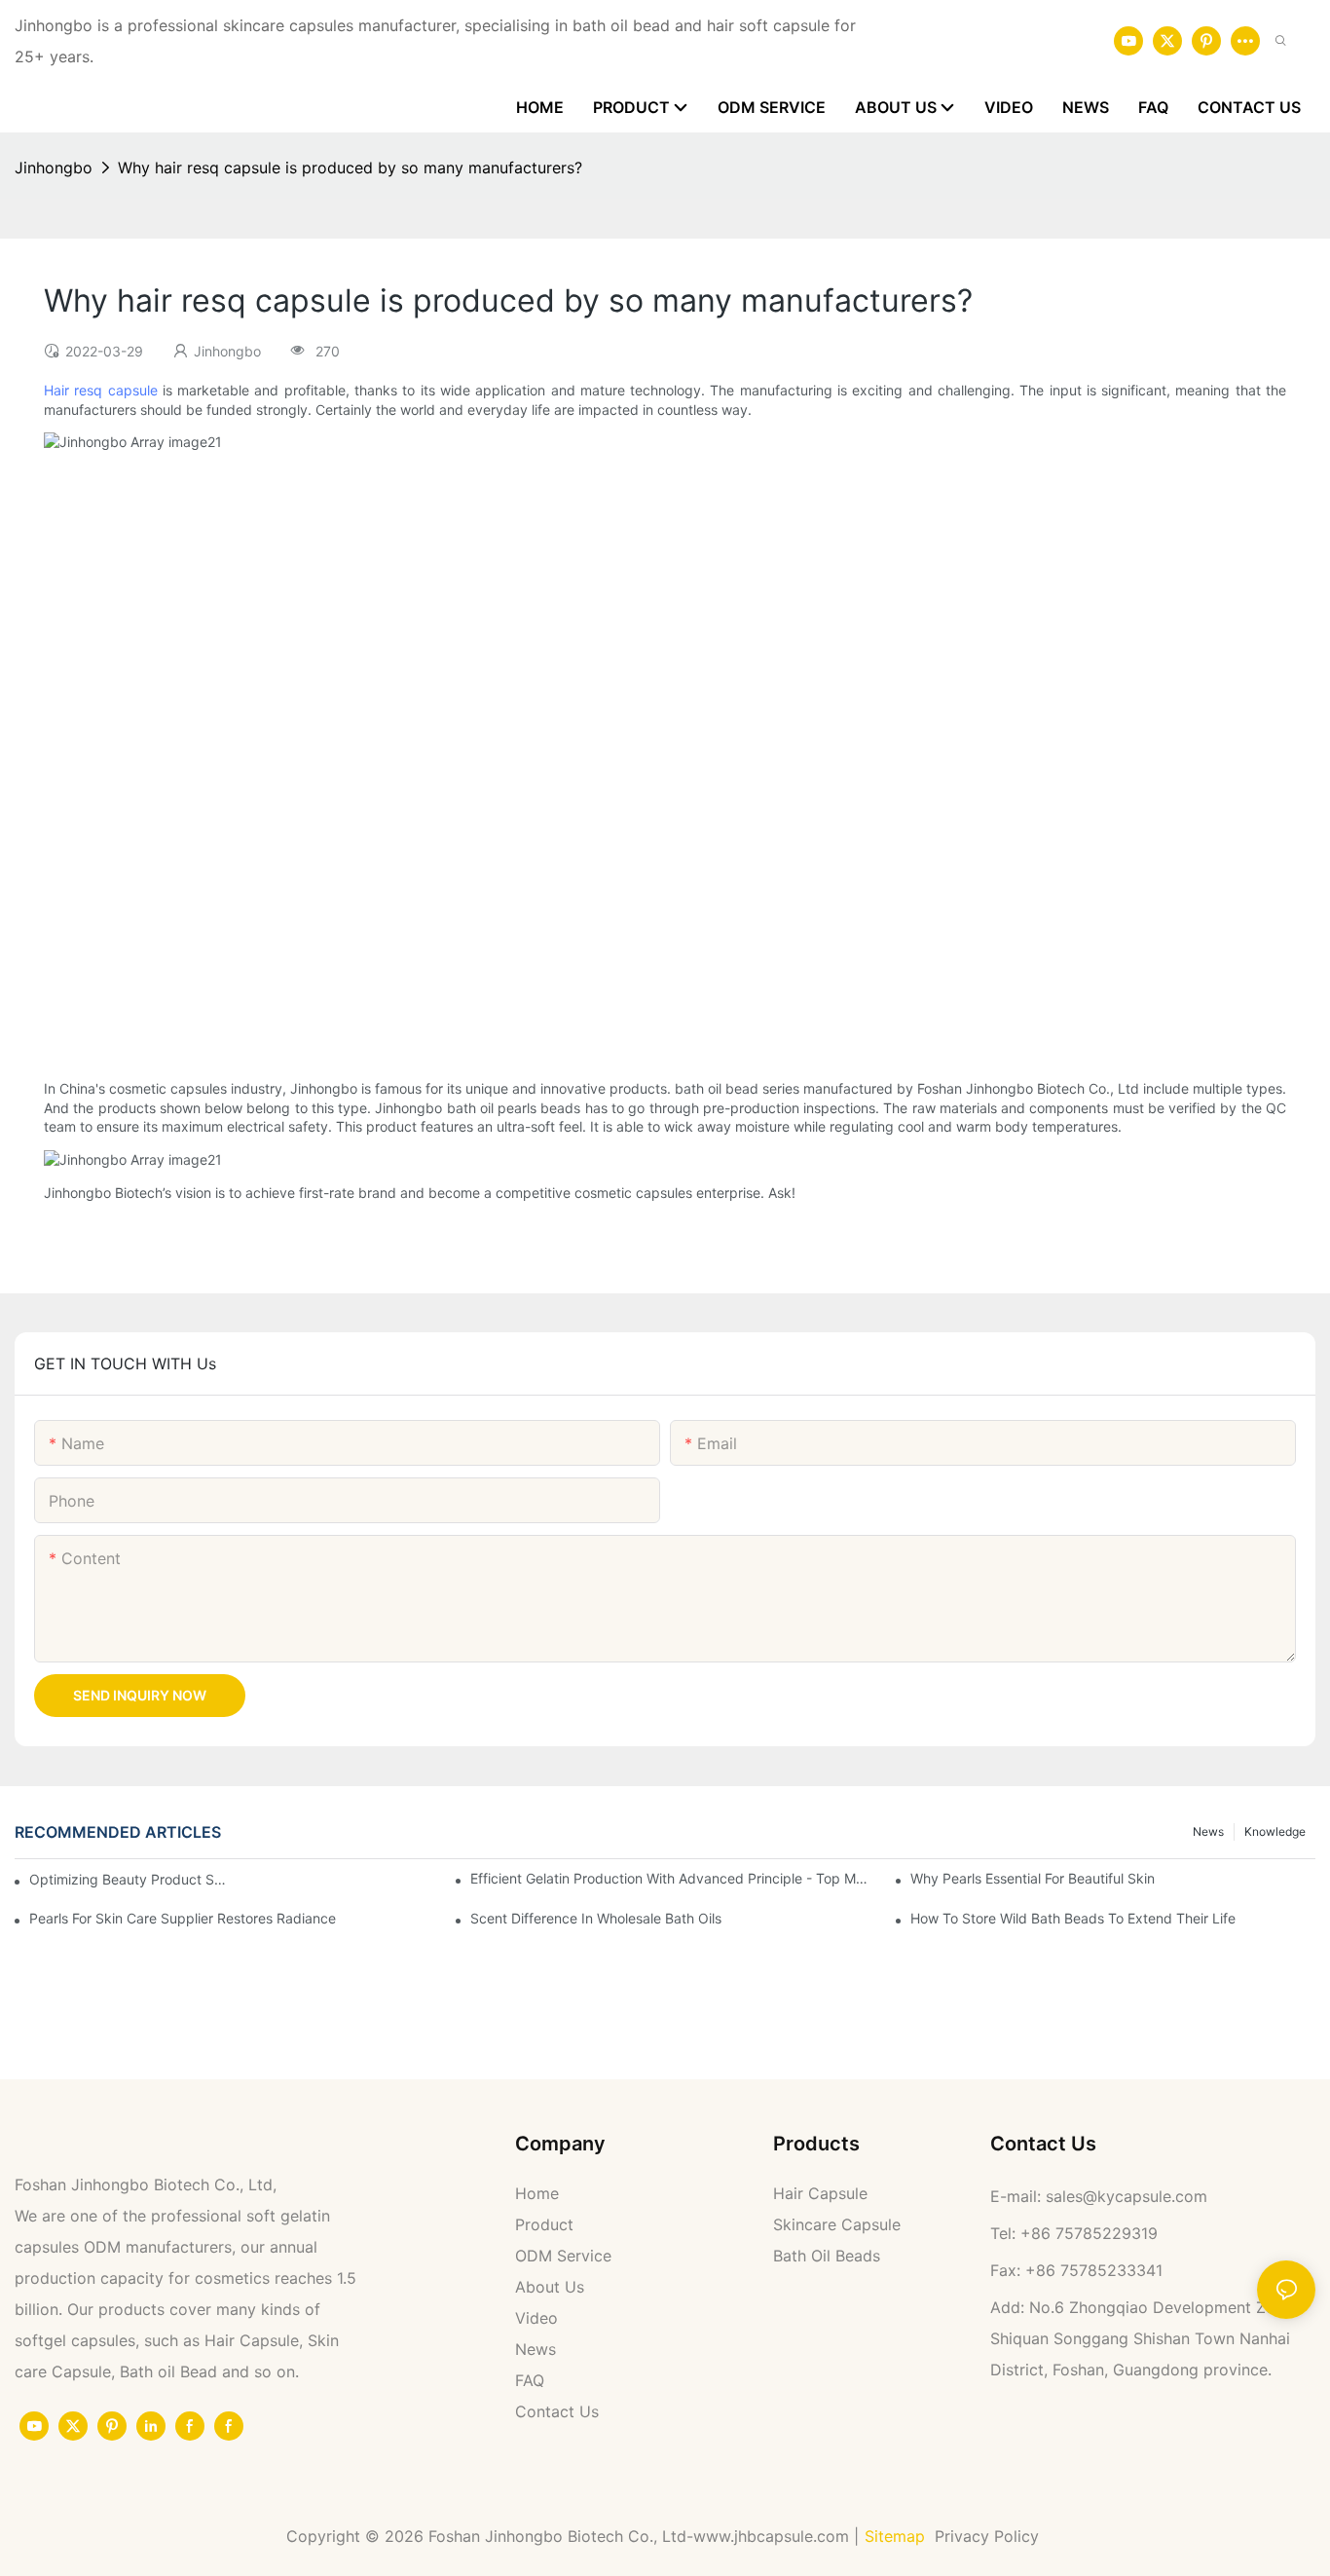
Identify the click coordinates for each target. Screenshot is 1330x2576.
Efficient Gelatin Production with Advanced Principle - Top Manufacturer (673, 1878)
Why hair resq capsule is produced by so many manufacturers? (350, 168)
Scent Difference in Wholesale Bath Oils (596, 1918)
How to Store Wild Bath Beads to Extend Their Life (1073, 1918)
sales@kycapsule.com (1127, 2196)
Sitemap (895, 2536)
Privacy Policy (989, 2536)
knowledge (1275, 1831)
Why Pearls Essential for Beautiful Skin (1033, 1878)
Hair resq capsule (101, 390)
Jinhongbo (54, 168)
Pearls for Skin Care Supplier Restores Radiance (183, 1918)
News (1208, 1831)
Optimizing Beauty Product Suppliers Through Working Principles (129, 1879)
